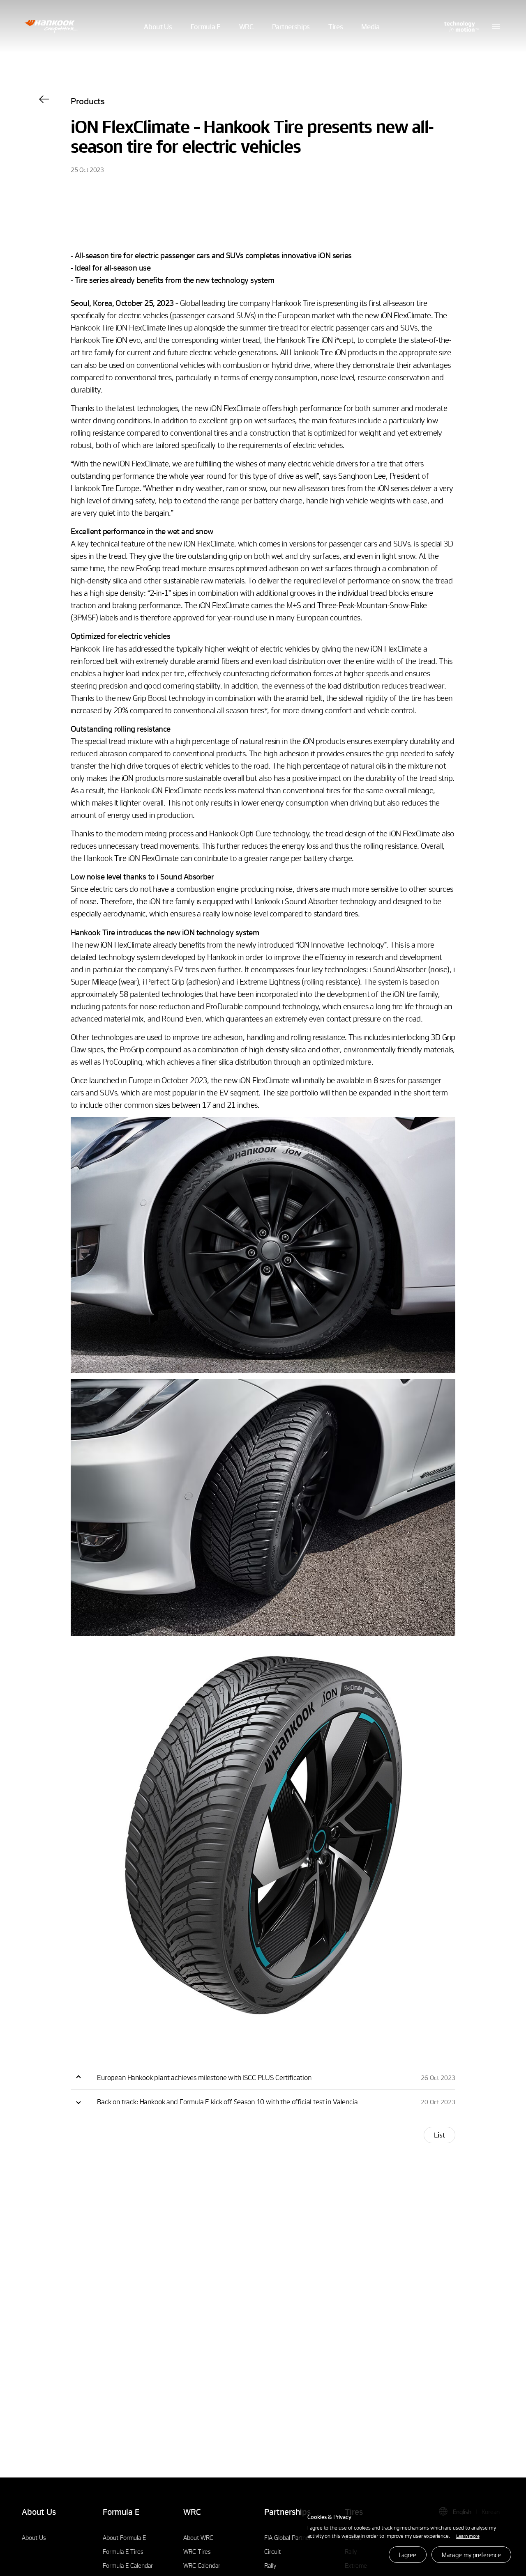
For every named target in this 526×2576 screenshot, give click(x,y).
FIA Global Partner (288, 2537)
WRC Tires (197, 2551)
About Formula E (124, 2537)
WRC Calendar (202, 2565)
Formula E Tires (123, 2551)
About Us (34, 2537)
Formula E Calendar (128, 2565)
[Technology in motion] (461, 26)
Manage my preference (471, 2555)
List (439, 2135)
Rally (270, 2565)
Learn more (468, 2536)
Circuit (272, 2551)
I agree (408, 2555)
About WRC (198, 2537)
